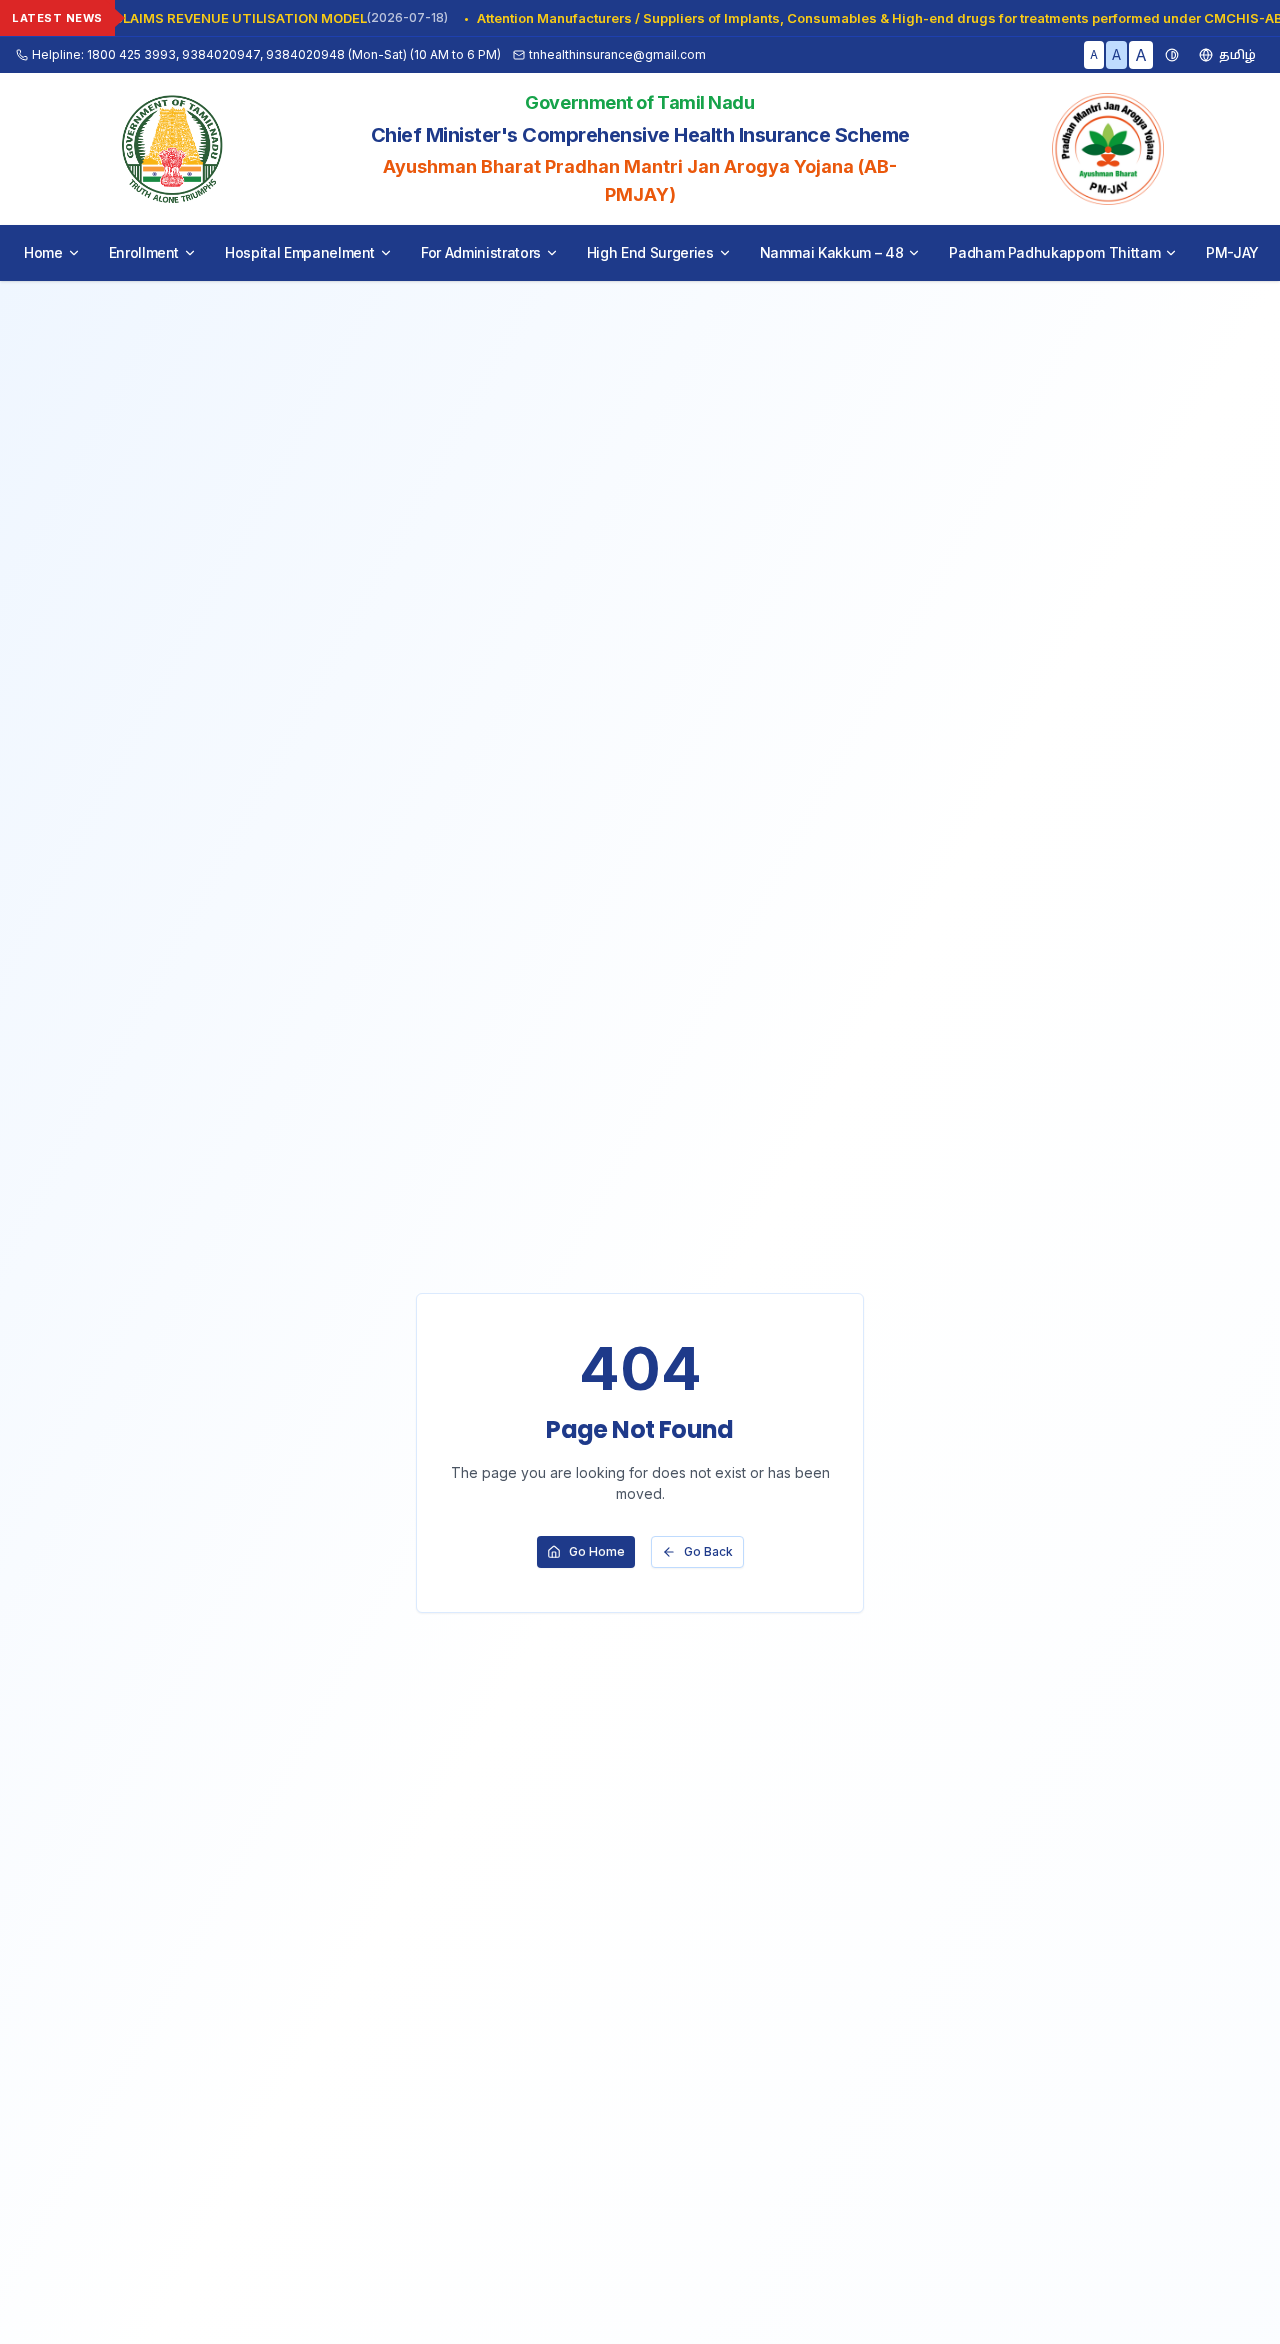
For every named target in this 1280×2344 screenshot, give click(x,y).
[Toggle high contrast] (1172, 55)
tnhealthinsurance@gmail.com (617, 54)
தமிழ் (1237, 54)
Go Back (708, 1551)
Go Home (597, 1551)
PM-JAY (1232, 252)
